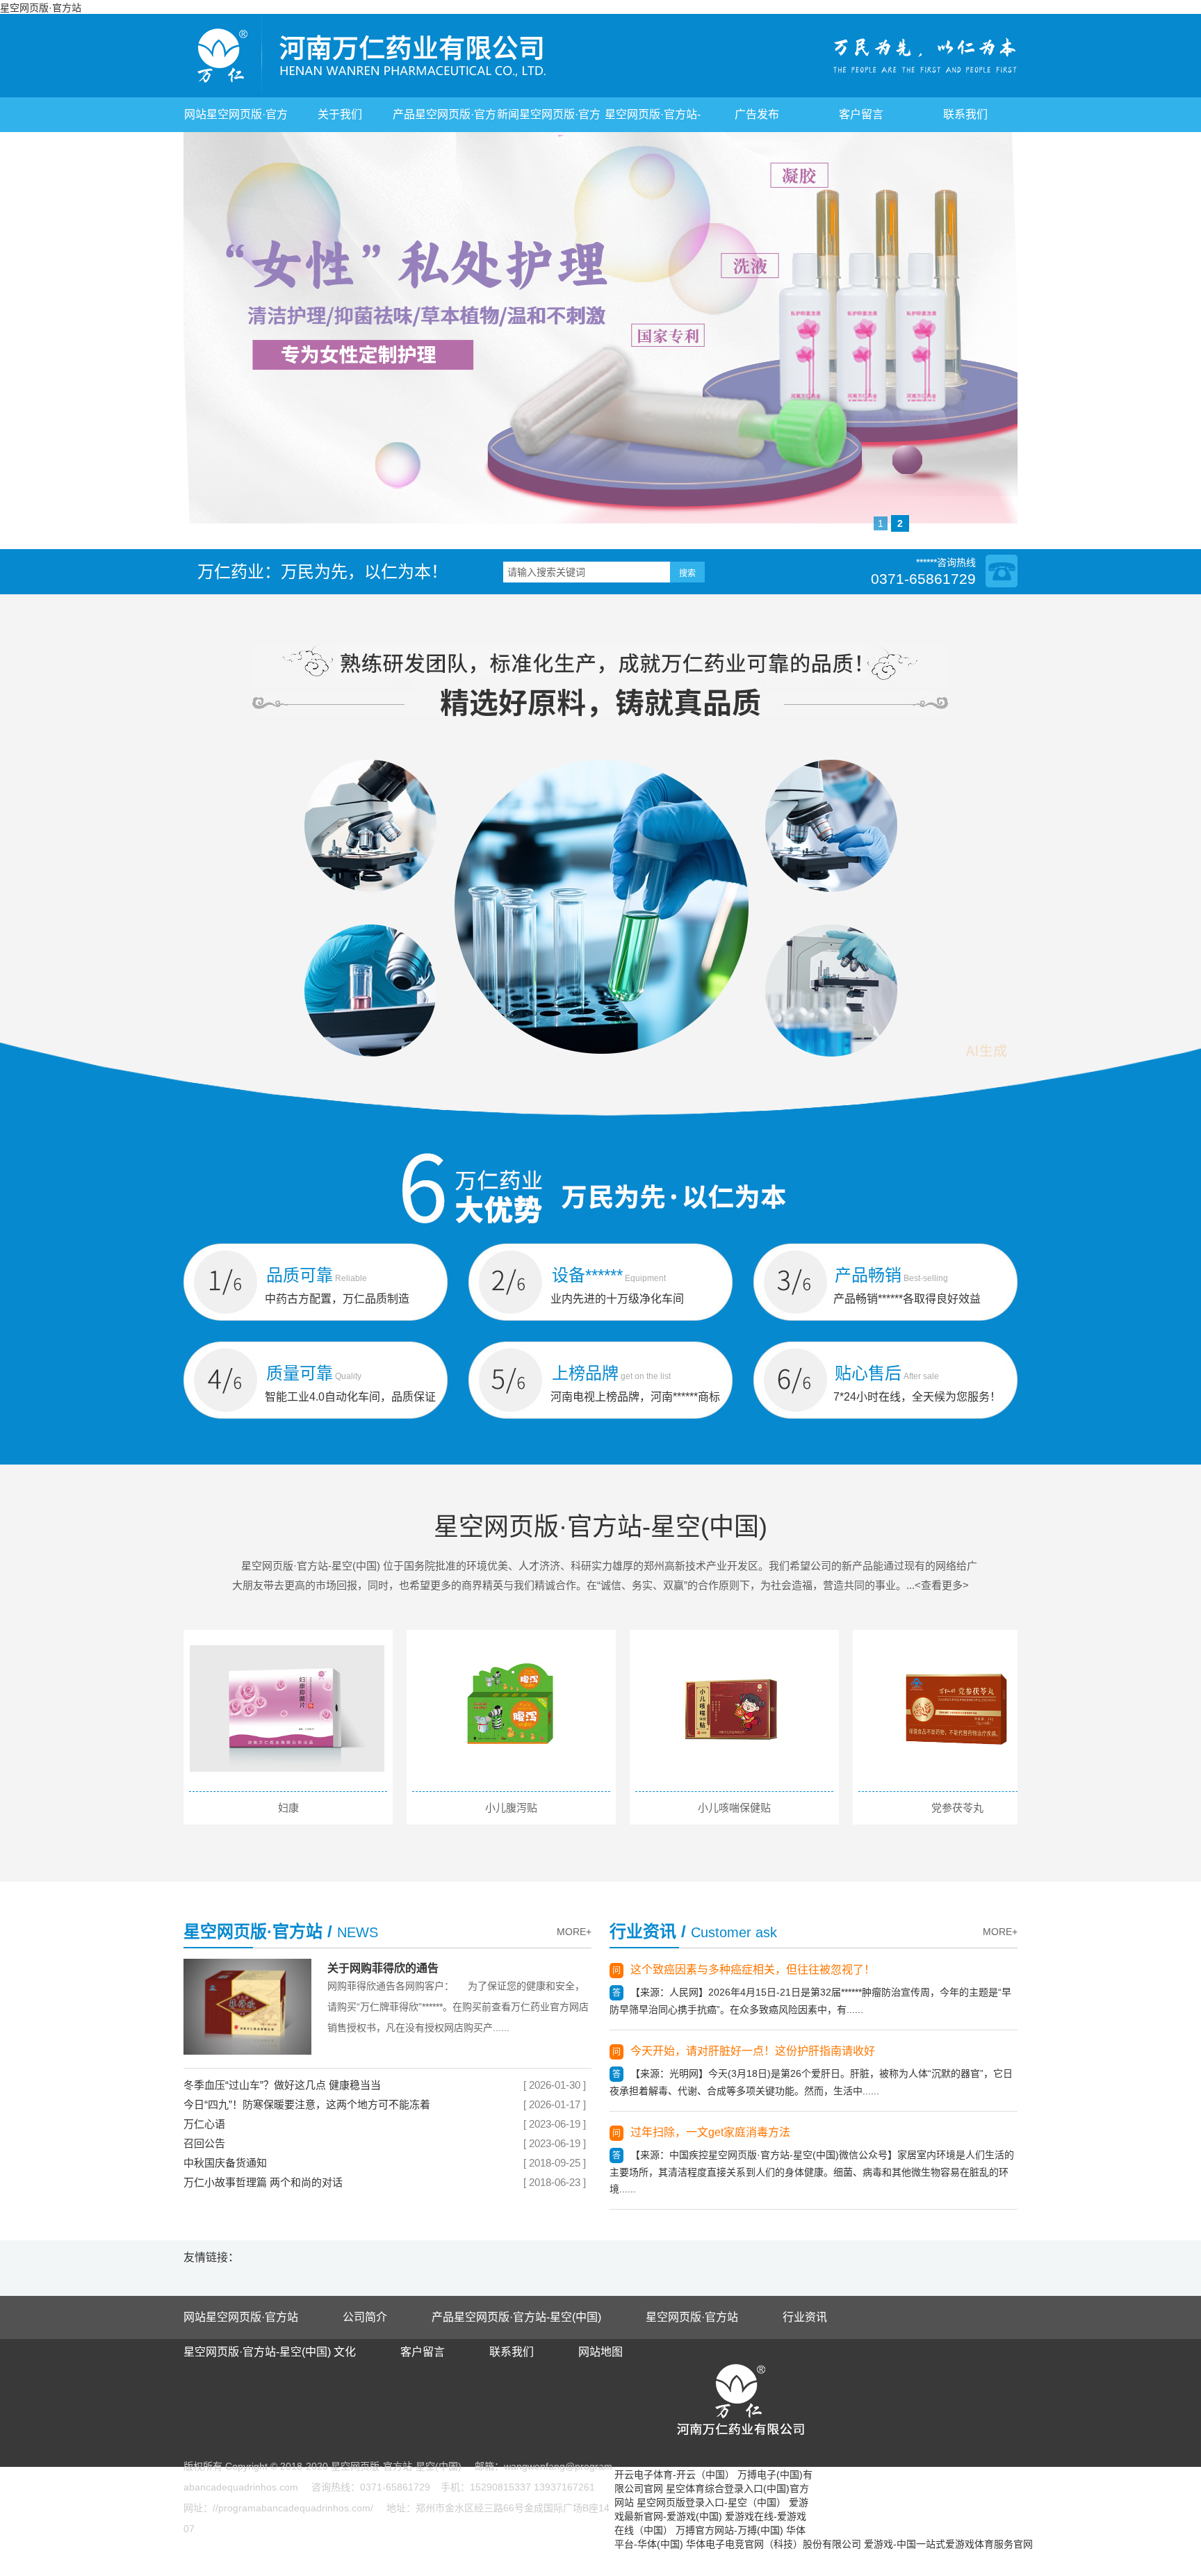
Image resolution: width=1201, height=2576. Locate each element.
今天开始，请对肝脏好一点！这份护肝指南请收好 (753, 2051)
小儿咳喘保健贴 (734, 1808)
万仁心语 (204, 2124)
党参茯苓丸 (957, 1808)
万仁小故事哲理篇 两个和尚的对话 (263, 2182)
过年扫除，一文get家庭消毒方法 (710, 2132)
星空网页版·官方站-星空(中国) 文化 (270, 2352)
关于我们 (340, 114)
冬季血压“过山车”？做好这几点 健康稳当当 (282, 2085)
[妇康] (287, 1709)
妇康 (288, 1808)
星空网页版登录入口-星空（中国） (711, 2502)
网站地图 (600, 2352)
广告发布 (757, 114)
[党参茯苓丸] (956, 1709)
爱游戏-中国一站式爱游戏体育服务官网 (948, 2544)
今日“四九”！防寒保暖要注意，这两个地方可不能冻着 (307, 2104)
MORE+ (574, 1932)
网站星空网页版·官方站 (241, 2317)
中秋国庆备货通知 (225, 2163)
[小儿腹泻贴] (510, 1709)
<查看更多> (942, 1585)
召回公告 (204, 2143)
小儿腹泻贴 (511, 1808)
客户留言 (861, 114)
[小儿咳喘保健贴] (733, 1709)
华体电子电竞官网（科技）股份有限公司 (774, 2544)
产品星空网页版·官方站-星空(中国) (516, 2317)
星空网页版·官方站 (41, 8)
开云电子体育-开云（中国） (675, 2475)
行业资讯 (805, 2317)
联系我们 (965, 114)
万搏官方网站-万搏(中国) (729, 2530)
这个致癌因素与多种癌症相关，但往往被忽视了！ (753, 1970)
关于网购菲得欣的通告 (383, 1968)
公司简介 (365, 2317)
